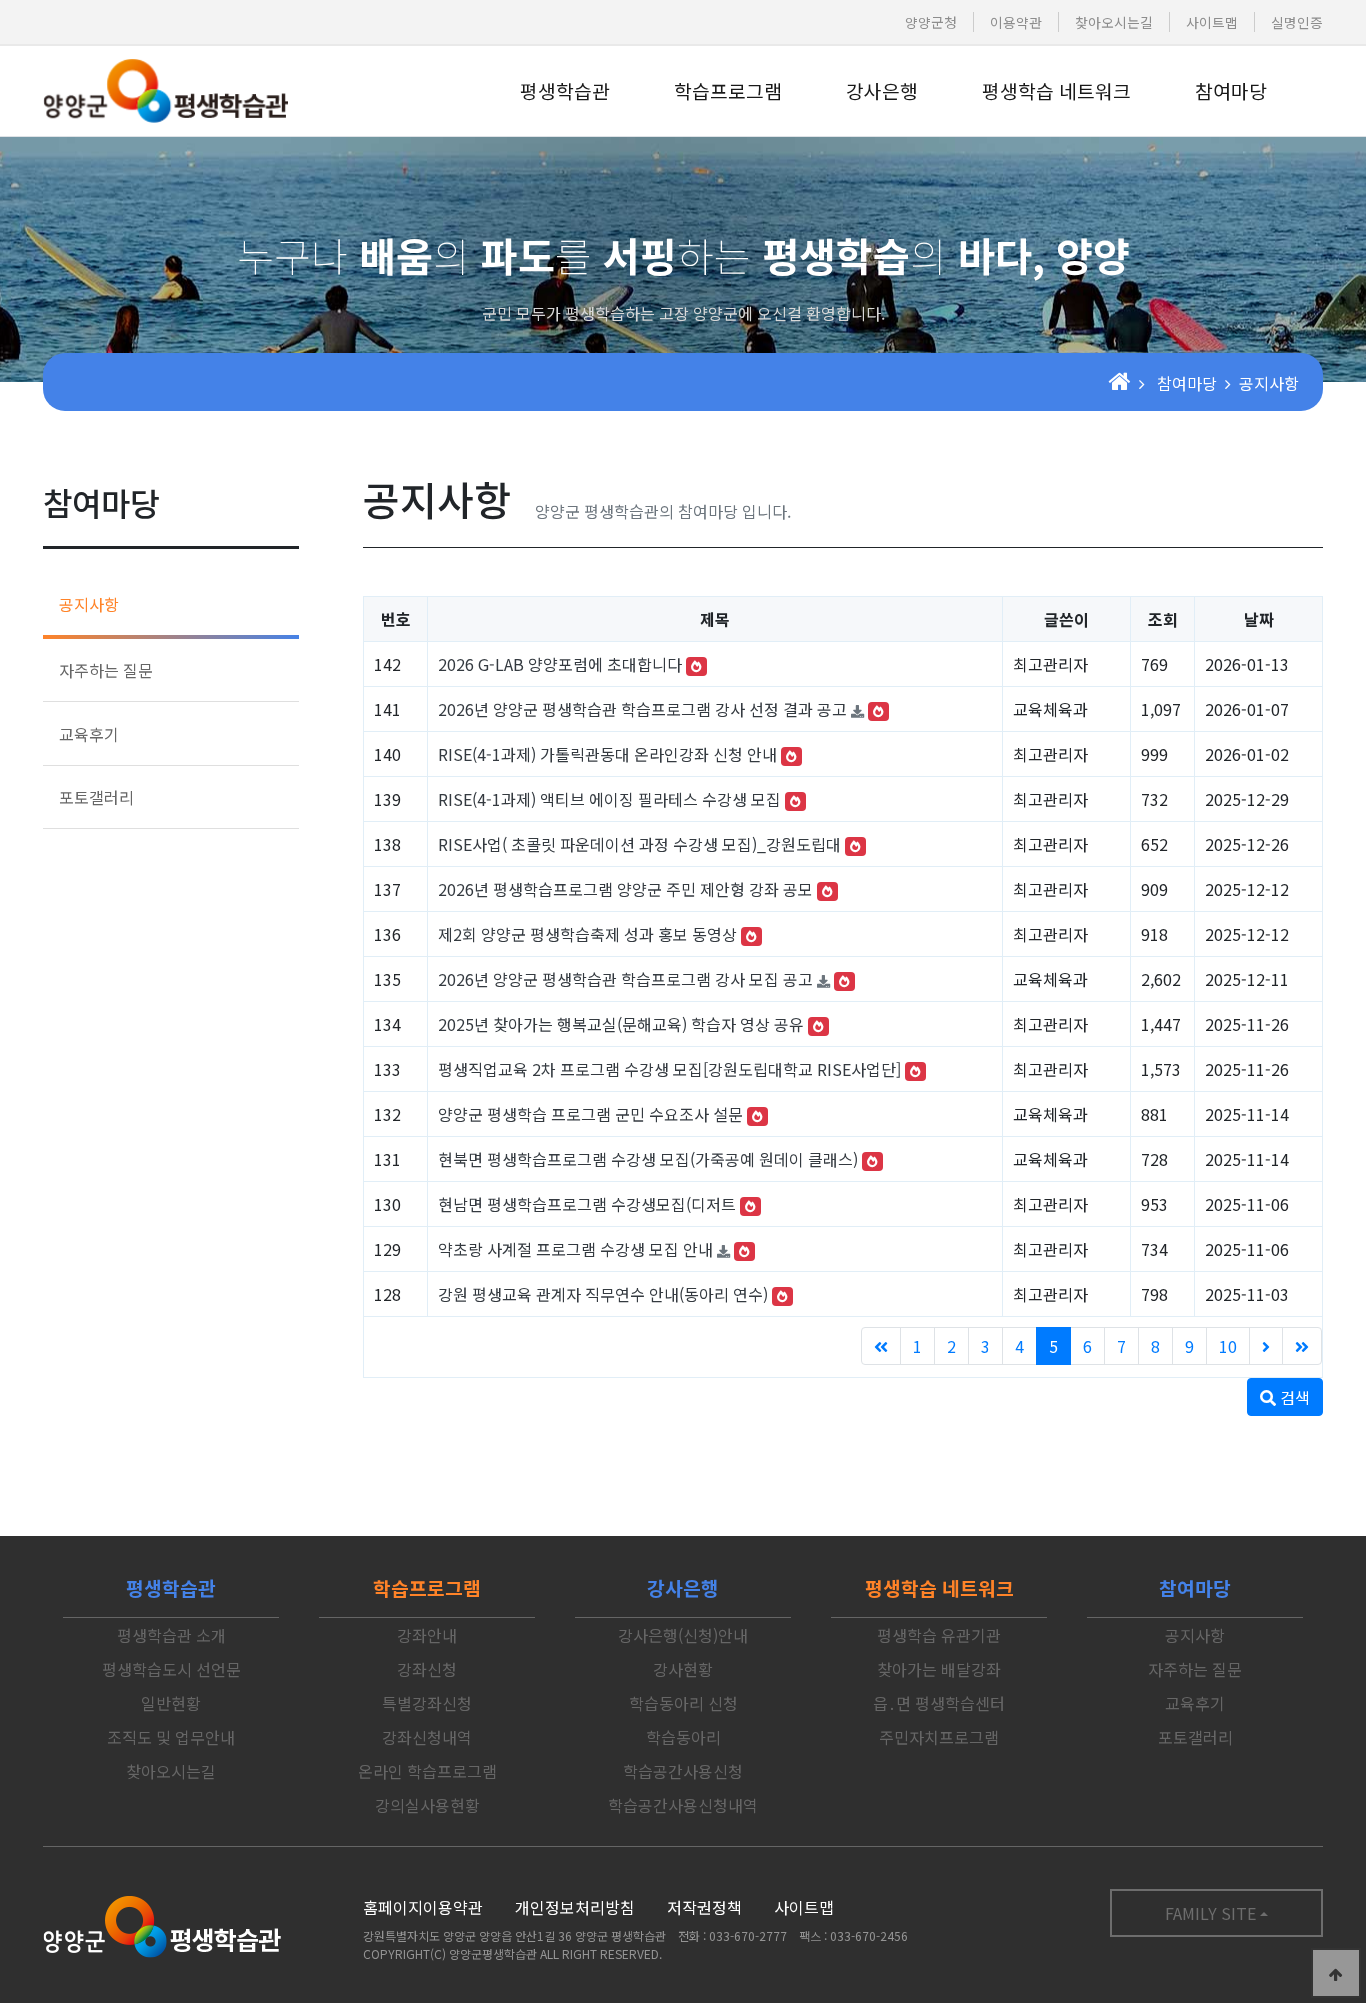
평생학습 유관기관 (939, 1635)
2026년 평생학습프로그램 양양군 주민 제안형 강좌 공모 (625, 889)
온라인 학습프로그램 (427, 1771)
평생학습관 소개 (171, 1635)
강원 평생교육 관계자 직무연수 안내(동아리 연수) (603, 1294)
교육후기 (89, 734)
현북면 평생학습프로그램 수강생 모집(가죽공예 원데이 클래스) (648, 1159)
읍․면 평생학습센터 (939, 1703)
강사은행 (882, 91)
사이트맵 (1212, 22)
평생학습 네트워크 (1056, 91)
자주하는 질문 (106, 670)
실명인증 (1297, 22)
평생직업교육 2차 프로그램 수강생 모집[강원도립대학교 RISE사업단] (669, 1069)
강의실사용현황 (427, 1805)
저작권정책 (704, 1907)
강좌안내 (427, 1635)
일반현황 (171, 1703)
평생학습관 (565, 91)
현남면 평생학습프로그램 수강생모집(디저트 (587, 1204)
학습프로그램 (728, 91)
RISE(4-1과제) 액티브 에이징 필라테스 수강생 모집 (609, 799)
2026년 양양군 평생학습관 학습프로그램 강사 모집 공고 (625, 979)
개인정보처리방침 (575, 1907)
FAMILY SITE (1210, 1913)
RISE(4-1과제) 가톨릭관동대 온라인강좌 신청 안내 (607, 754)
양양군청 (931, 22)
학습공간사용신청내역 (683, 1805)
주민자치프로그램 (939, 1737)
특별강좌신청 (427, 1703)
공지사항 (89, 604)
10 (1228, 1346)
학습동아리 (683, 1737)
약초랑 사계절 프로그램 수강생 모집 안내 (575, 1249)
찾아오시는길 (1114, 22)
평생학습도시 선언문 (171, 1669)
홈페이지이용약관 (423, 1907)
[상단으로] (1336, 1973)
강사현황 (683, 1669)
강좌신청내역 (427, 1737)
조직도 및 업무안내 (171, 1737)
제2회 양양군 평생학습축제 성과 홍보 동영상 (587, 934)
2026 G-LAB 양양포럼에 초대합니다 (560, 664)
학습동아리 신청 (683, 1703)
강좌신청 (427, 1669)
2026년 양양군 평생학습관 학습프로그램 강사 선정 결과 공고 (642, 709)
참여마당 (1231, 91)
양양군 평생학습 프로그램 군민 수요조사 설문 (590, 1114)
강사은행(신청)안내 (683, 1635)
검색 (1293, 1397)
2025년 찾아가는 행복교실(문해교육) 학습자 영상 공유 (621, 1024)
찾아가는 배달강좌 (939, 1669)
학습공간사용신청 (683, 1771)
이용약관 (1016, 22)
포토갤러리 (96, 797)
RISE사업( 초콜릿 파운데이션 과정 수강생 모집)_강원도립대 (639, 844)
